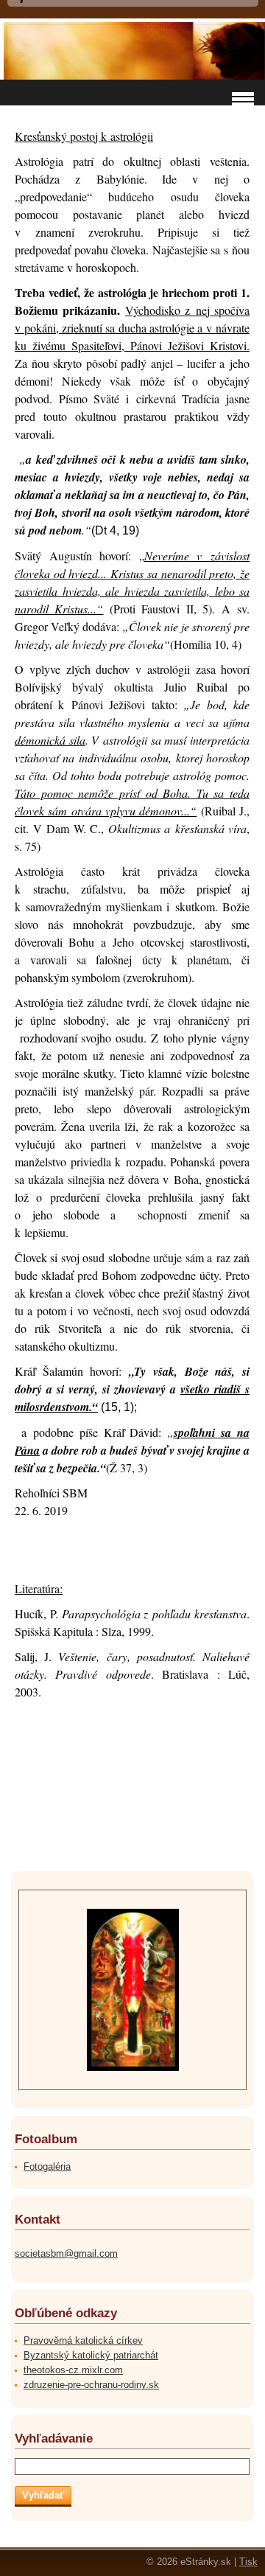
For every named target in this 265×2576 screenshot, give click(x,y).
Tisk (248, 2562)
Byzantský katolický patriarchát (91, 2355)
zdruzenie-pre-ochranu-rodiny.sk (91, 2385)
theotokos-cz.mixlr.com (73, 2370)
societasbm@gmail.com (66, 2253)
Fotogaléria (47, 2166)
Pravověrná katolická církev (83, 2340)
